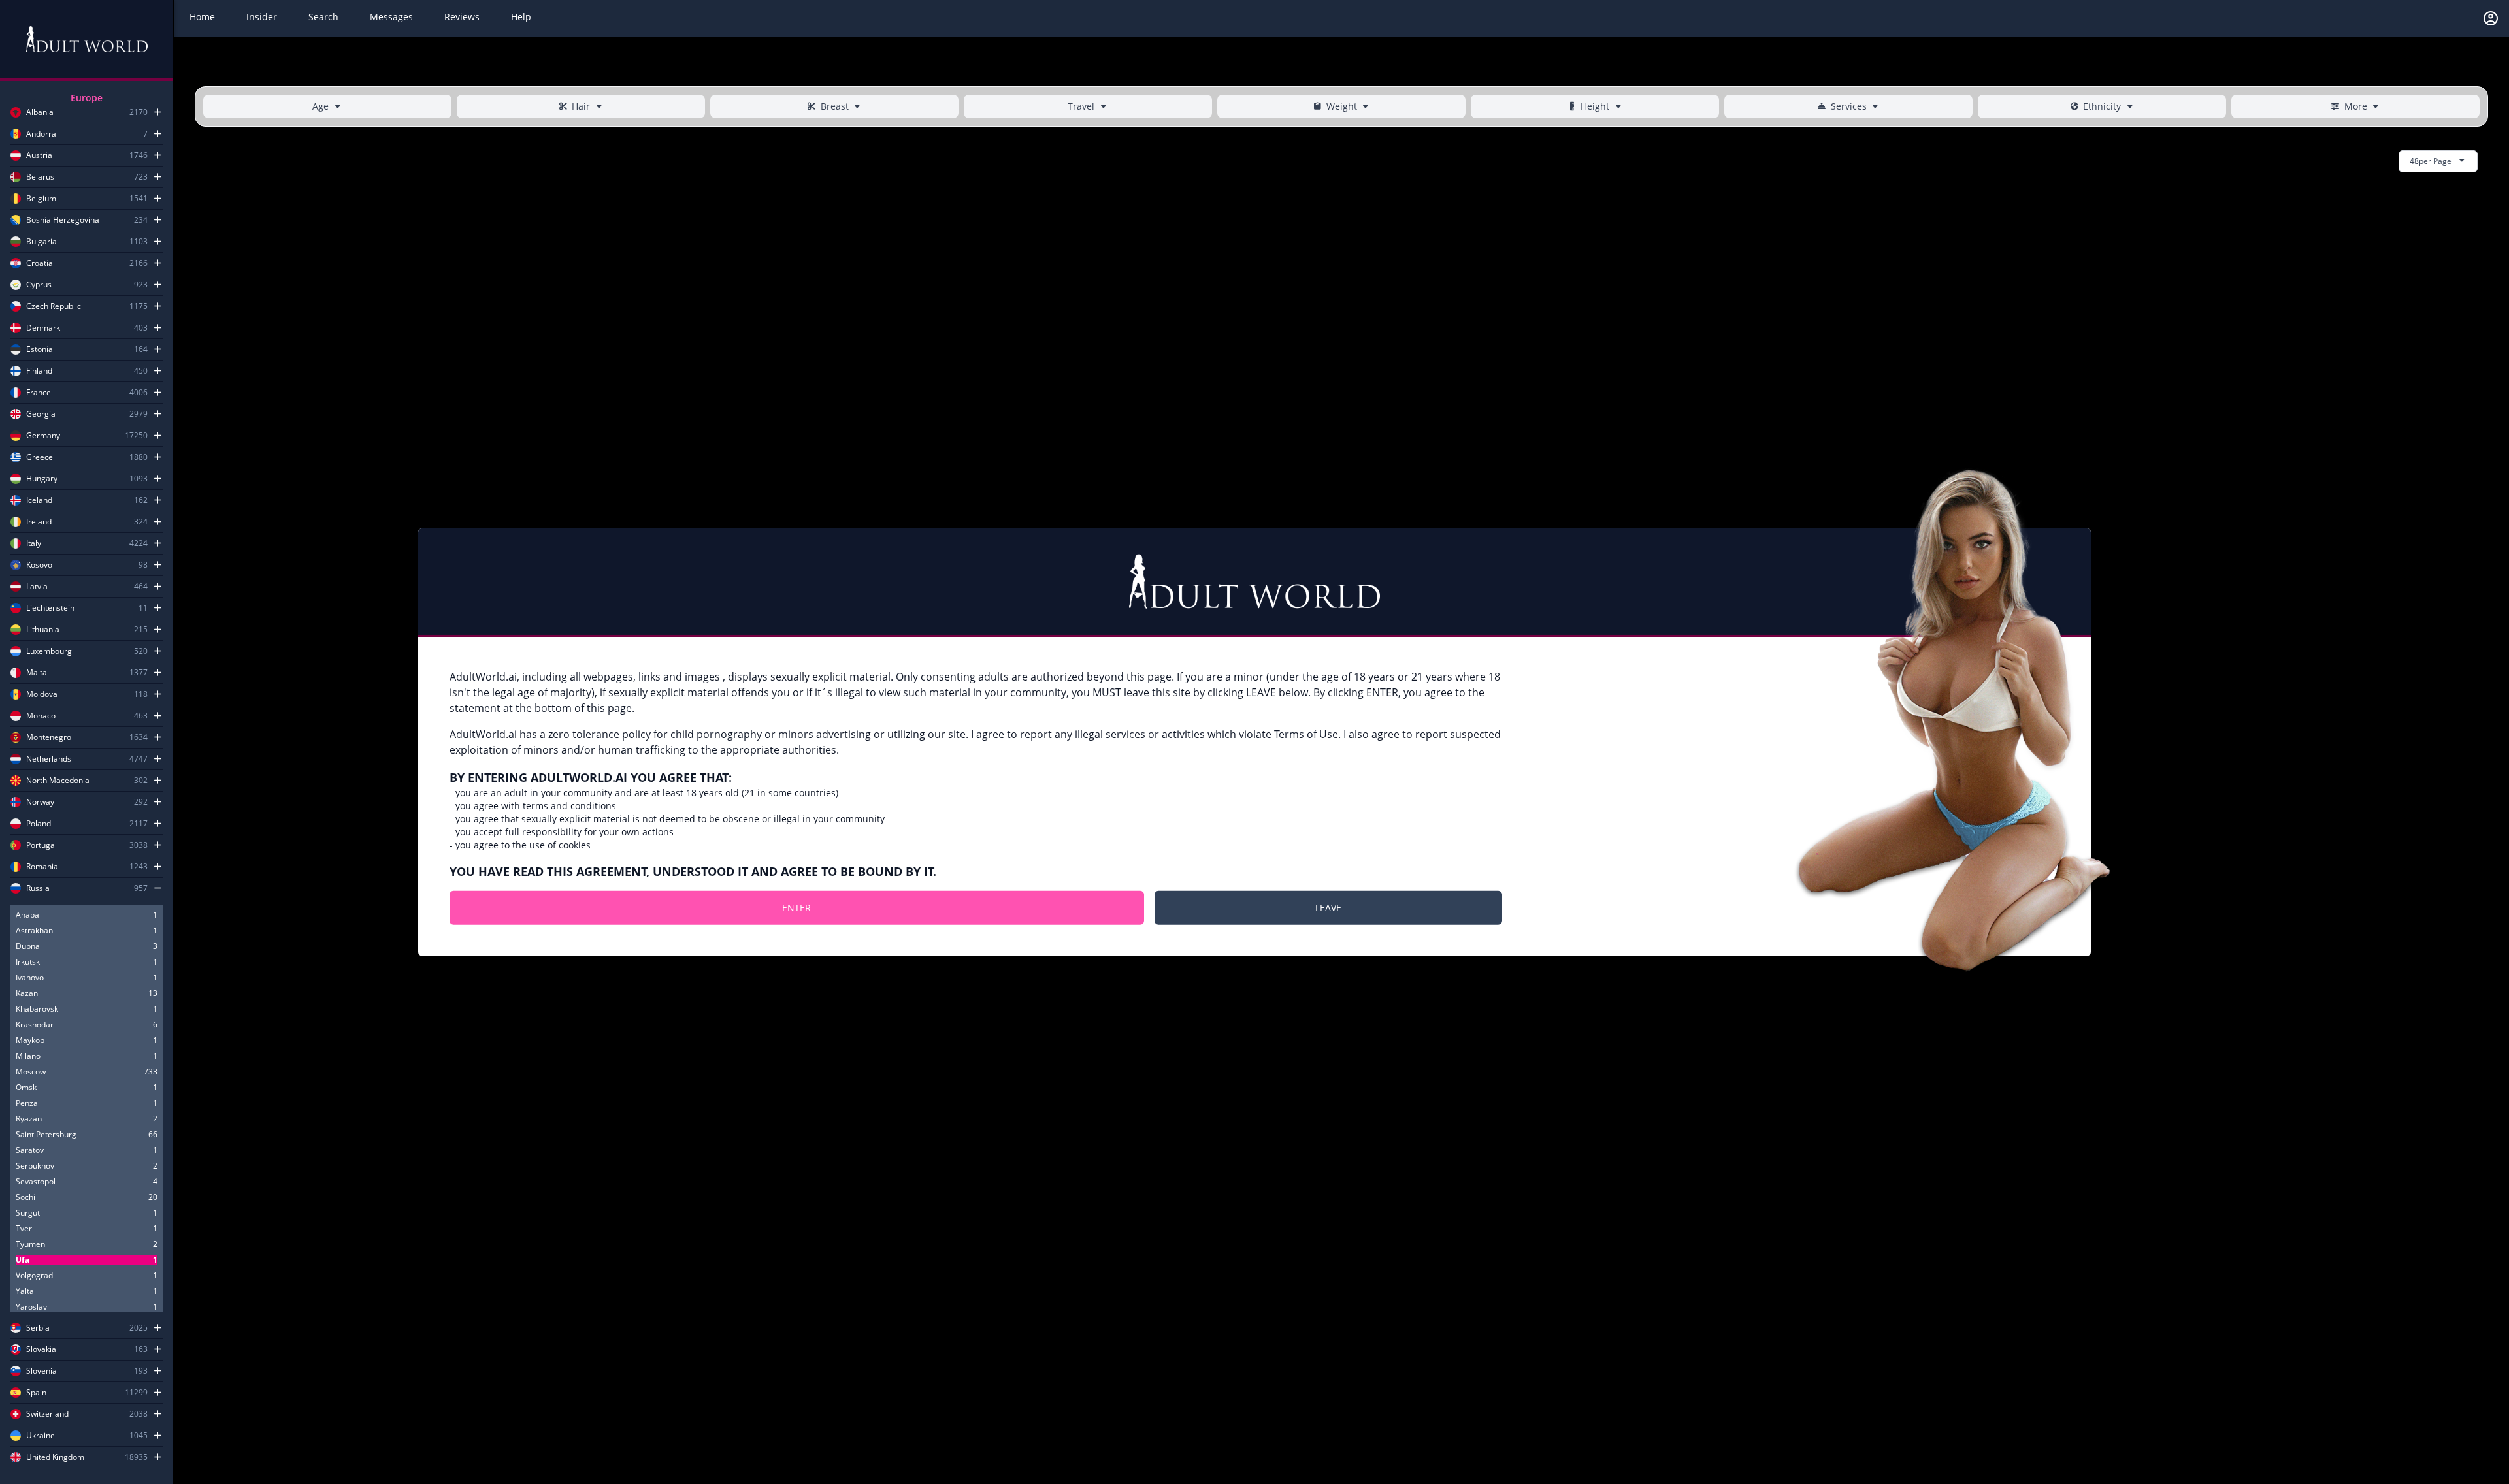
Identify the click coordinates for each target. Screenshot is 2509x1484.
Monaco (41, 716)
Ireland (39, 522)
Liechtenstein (50, 608)
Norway (40, 802)
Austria (39, 155)
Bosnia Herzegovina (63, 220)
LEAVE (1328, 907)
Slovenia (41, 1371)
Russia (38, 888)
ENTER (796, 907)
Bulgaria (41, 242)
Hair (581, 106)
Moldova (42, 694)
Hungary (42, 479)
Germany (43, 436)
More (2356, 106)
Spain (36, 1393)
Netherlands (49, 759)
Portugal (41, 845)
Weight (1342, 106)
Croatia (40, 263)
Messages (391, 17)
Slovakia (41, 1349)
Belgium (41, 199)
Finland (39, 371)
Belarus (40, 177)
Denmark (43, 328)
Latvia (37, 587)
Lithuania (43, 630)
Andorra (41, 134)
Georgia (41, 414)
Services (1849, 106)
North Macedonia (58, 781)
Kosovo (39, 565)
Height (1595, 106)
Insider (262, 17)
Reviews (462, 17)
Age (320, 106)
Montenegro (49, 737)
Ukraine (41, 1436)
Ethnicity (2102, 106)
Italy (34, 543)
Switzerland (47, 1414)
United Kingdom (55, 1457)
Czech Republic (54, 306)
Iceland (39, 500)
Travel (1081, 106)
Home (202, 17)
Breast (835, 106)
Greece (40, 457)
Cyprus (39, 285)
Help (521, 17)
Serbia (38, 1328)
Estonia (40, 349)
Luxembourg (49, 651)
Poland (39, 824)
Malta (37, 673)
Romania (42, 867)
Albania (40, 112)
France (39, 393)
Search (323, 17)
